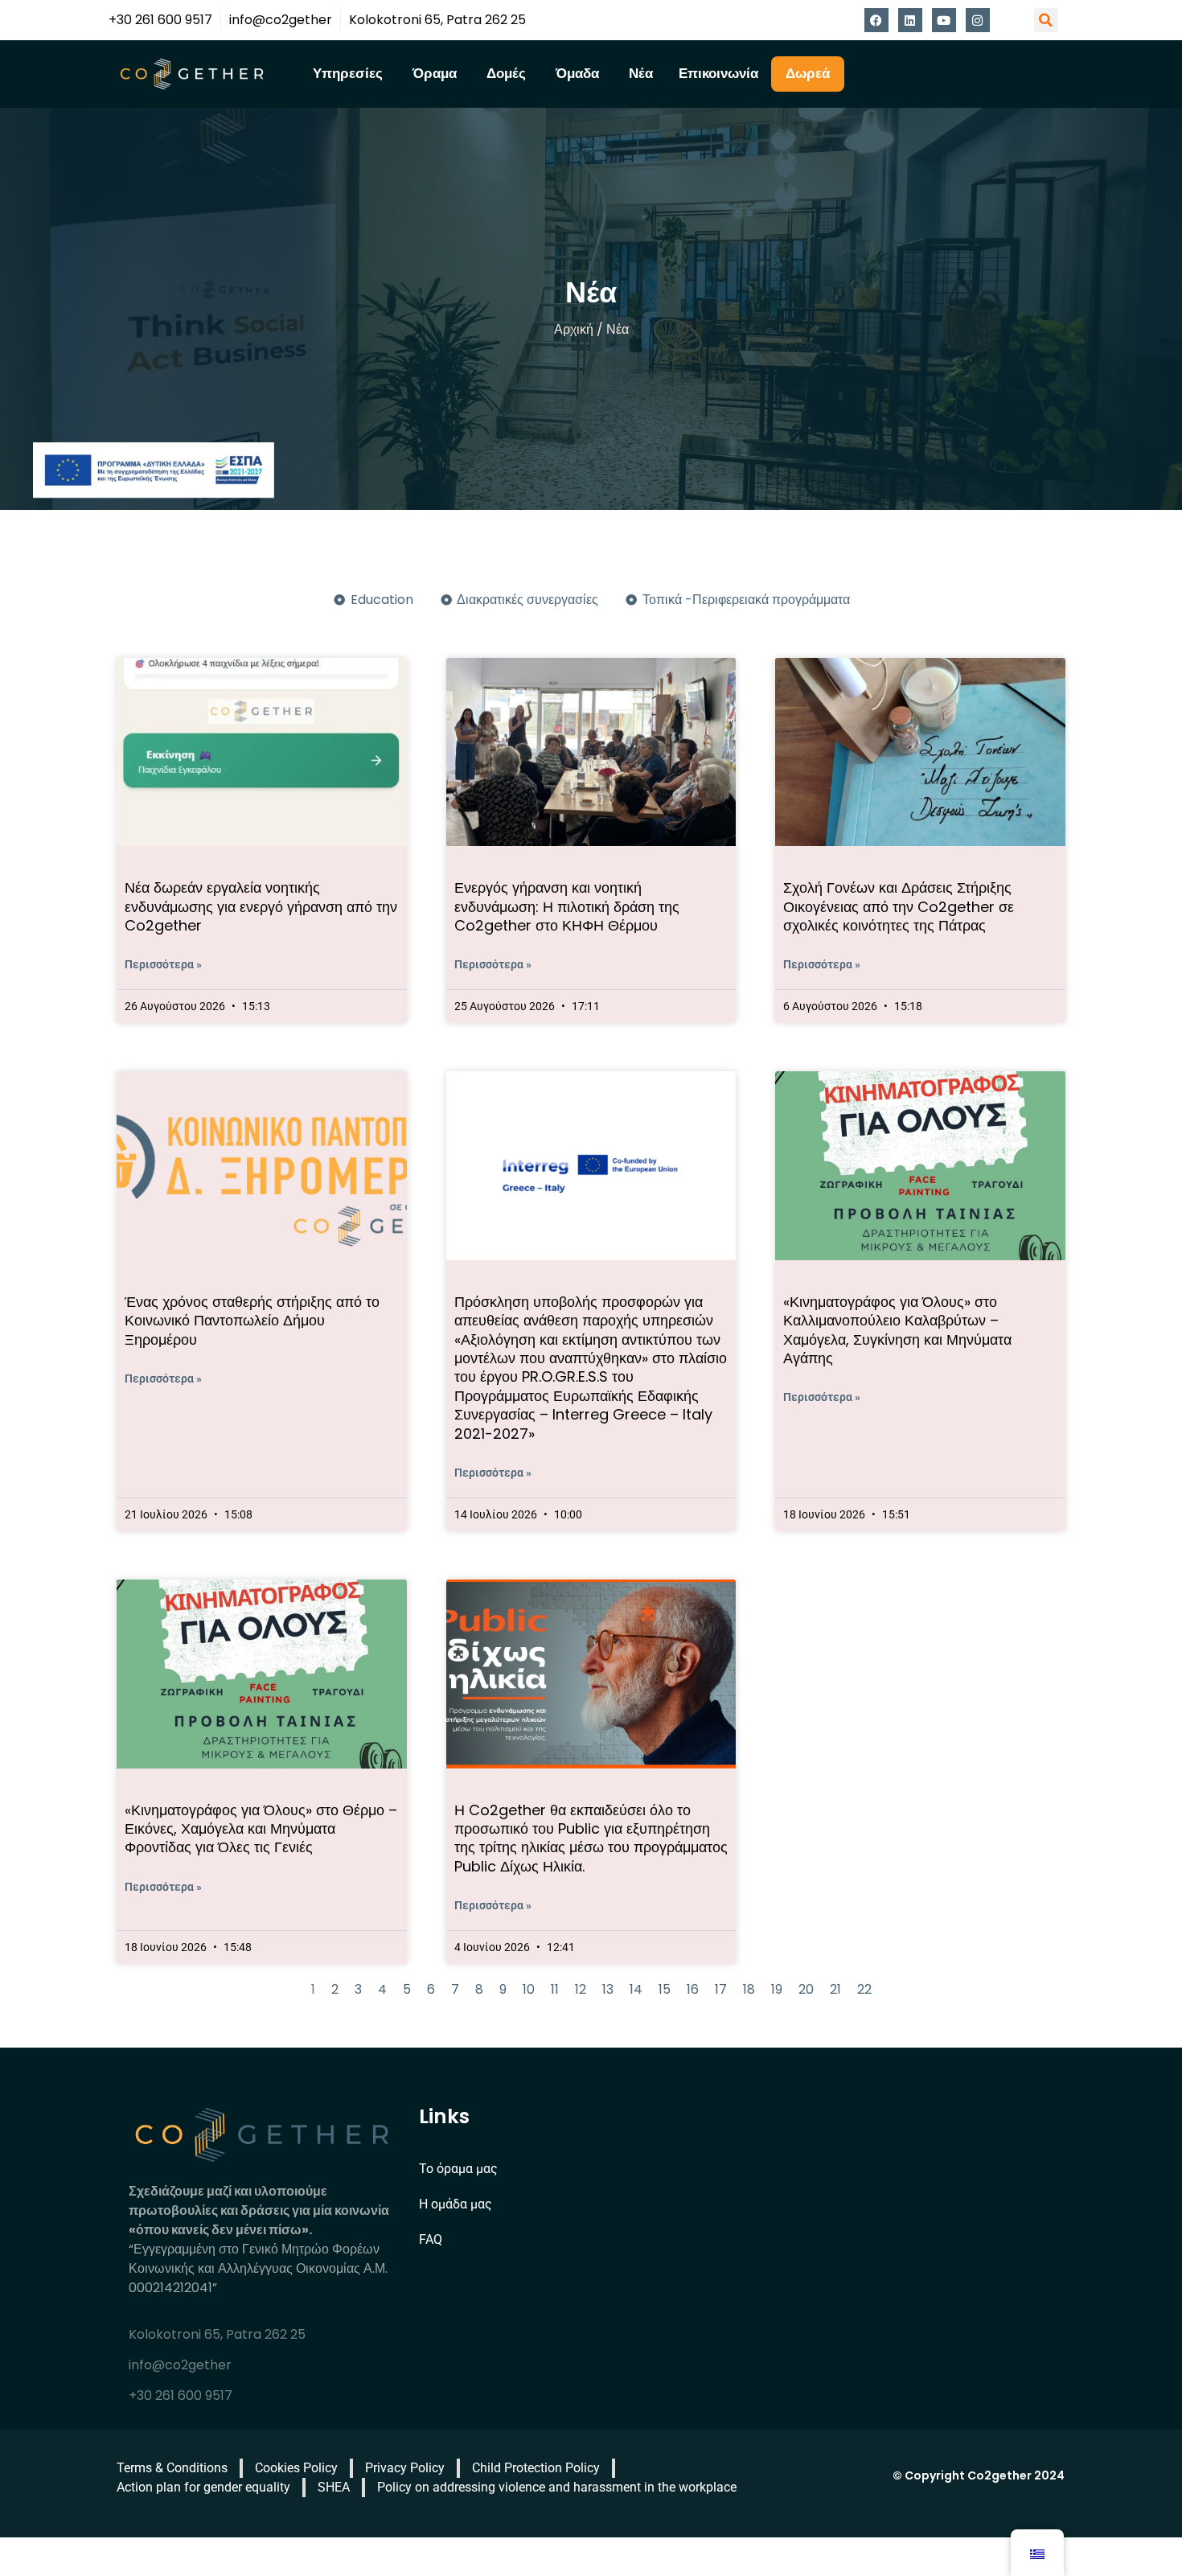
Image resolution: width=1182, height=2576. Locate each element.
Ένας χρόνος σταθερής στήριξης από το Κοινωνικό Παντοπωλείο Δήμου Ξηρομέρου (252, 1321)
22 (864, 1989)
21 (835, 1989)
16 (693, 1989)
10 (529, 1989)
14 (636, 1989)
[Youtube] (944, 20)
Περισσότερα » (163, 964)
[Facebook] (876, 20)
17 (721, 1989)
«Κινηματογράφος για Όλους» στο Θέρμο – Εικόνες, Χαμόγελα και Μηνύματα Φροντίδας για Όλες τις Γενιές (261, 1829)
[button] (1046, 20)
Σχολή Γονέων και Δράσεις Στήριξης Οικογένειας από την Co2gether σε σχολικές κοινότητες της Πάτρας (899, 906)
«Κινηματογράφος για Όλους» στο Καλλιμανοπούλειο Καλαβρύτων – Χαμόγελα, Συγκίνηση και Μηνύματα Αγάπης (897, 1330)
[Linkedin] (910, 20)
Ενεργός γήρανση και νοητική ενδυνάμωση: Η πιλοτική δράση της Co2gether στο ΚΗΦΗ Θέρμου (567, 906)
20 (806, 1989)
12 (581, 1989)
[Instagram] (978, 20)
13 (608, 1989)
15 (665, 1989)
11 (555, 1989)
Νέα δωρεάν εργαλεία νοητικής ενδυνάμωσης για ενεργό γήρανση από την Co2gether (261, 906)
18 (749, 1989)
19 (777, 1989)
